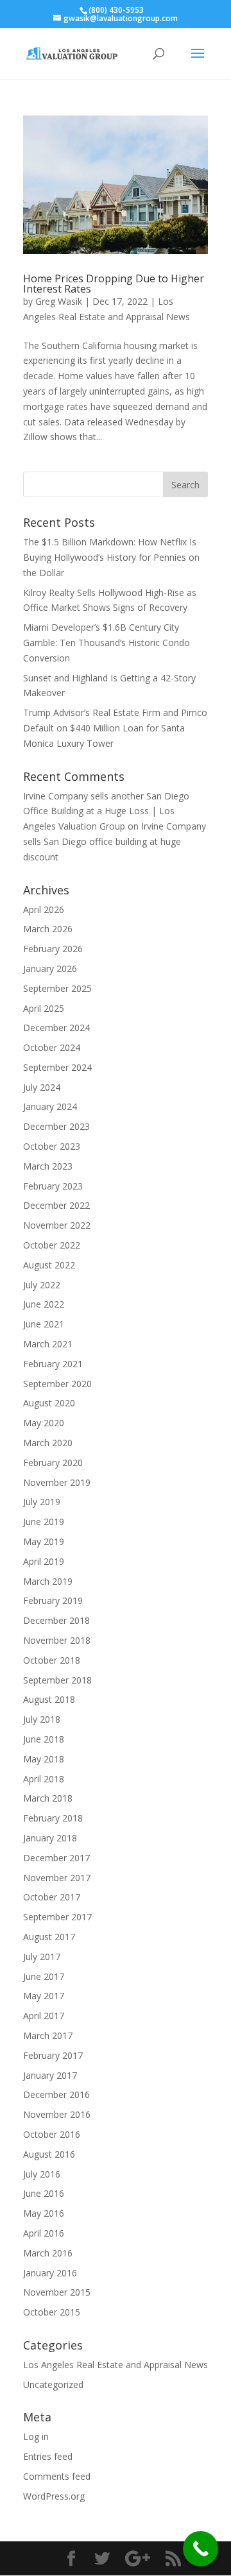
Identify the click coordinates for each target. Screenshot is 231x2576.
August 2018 (49, 1699)
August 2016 (49, 2154)
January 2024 (50, 1106)
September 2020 (57, 1384)
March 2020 (48, 1443)
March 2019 (48, 1581)
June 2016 (44, 2193)
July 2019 (42, 1502)
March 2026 (48, 929)
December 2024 (56, 1028)
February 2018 (53, 1818)
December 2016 (56, 2094)
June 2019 (44, 1522)
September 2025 (57, 988)
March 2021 (48, 1344)
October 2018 (52, 1660)
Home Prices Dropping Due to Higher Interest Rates (114, 284)
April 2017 (44, 2016)
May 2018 (44, 1759)
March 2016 (48, 2253)
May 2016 (44, 2213)
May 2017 (44, 1996)
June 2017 (44, 1976)
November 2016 (57, 2114)
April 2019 (44, 1561)
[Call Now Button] (201, 2549)
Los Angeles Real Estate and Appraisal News (116, 2365)
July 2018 (42, 1719)
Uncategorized (53, 2384)
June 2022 (44, 1304)
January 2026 (50, 968)
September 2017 (57, 1917)
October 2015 (52, 2312)
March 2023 (48, 1166)
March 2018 (48, 1798)
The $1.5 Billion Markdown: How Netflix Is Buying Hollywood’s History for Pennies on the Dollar (111, 557)
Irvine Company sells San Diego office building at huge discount (115, 841)
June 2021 (44, 1324)
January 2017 (50, 2075)
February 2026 (53, 949)
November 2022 (57, 1225)
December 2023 (56, 1126)
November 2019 (57, 1482)
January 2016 (50, 2273)
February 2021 (53, 1364)
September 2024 (57, 1067)
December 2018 (56, 1620)
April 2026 (44, 909)
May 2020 (44, 1423)
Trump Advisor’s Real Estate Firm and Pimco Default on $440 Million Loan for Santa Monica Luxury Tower (115, 728)
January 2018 (50, 1838)
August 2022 (49, 1265)
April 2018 (44, 1779)
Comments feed (57, 2476)
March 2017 (48, 2035)
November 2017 (57, 1878)
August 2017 (49, 1937)
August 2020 (49, 1403)
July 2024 (42, 1087)
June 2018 (44, 1739)
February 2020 (53, 1463)
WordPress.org (54, 2496)
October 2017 (52, 1897)
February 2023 (53, 1186)
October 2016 (52, 2134)
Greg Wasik (59, 301)
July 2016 (42, 2174)
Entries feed (48, 2456)
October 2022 (52, 1245)
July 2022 (42, 1285)
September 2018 (57, 1680)
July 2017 (42, 1957)
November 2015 (57, 2292)
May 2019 (44, 1541)
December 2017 (56, 1858)
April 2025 (44, 1008)
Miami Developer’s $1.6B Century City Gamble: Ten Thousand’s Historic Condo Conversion (107, 643)
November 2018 (57, 1640)
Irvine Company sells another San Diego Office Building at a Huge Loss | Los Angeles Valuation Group (106, 811)
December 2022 (56, 1205)
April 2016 (44, 2233)
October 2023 (52, 1146)
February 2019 (53, 1600)
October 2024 (52, 1047)
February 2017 (53, 2055)
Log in (36, 2436)
